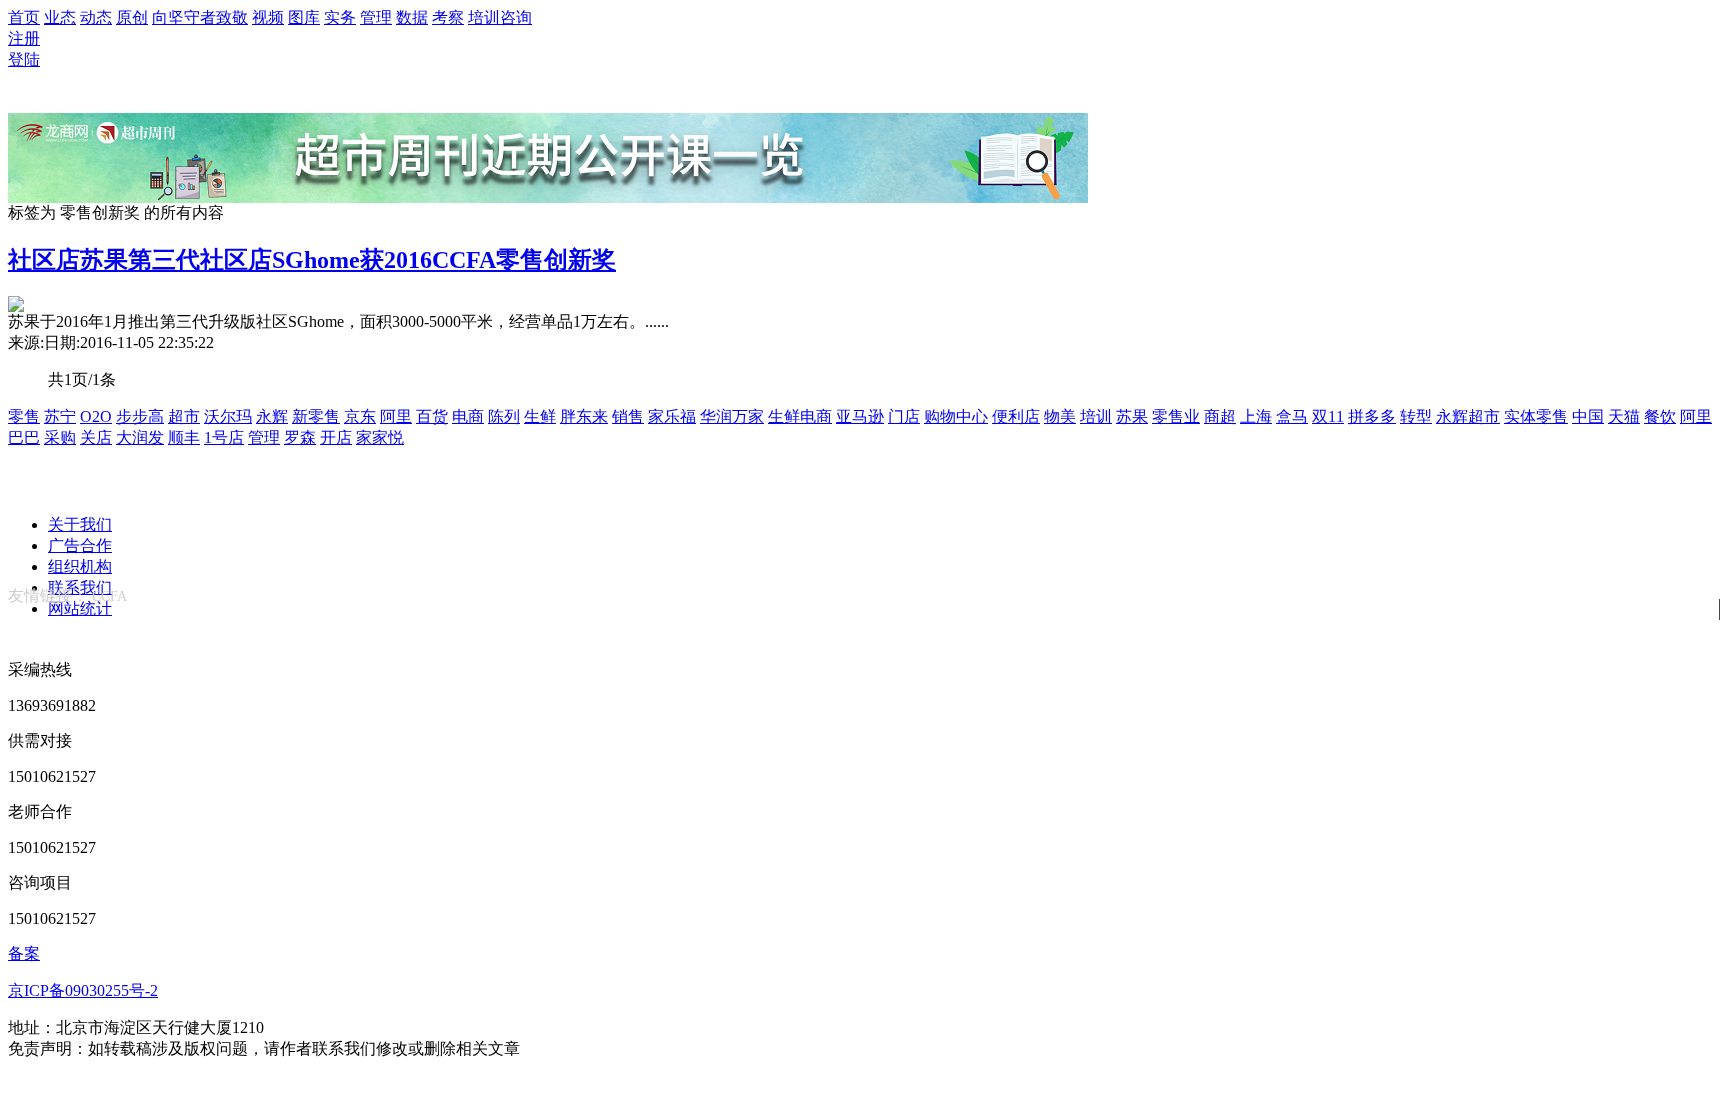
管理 (376, 17)
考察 (448, 17)
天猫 (1624, 416)
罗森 (300, 437)
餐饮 (1660, 416)
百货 (432, 416)
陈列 (504, 416)
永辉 (272, 416)
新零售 (316, 416)
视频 (268, 17)
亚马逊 (860, 416)
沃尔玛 (228, 416)
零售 (24, 416)
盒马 (1292, 416)
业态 (60, 17)
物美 (1060, 416)
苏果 (1132, 416)
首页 (24, 17)
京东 (360, 416)
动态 (96, 17)
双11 (1328, 416)
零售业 (1176, 416)
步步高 (140, 416)
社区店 (44, 260)
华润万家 (732, 416)
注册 (24, 38)
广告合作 (80, 545)
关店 (96, 437)
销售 (628, 416)
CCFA (109, 596)
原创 (132, 17)
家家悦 (380, 437)
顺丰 (184, 437)
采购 (60, 437)
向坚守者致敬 (200, 17)
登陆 (24, 59)
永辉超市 (1468, 416)
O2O (96, 416)
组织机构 (80, 566)
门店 (904, 416)
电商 (468, 416)
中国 (1588, 416)
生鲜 (540, 416)
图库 (304, 17)
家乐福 (672, 416)
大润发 (140, 437)
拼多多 (1372, 416)
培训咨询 (500, 17)
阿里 (396, 416)
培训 (1096, 416)
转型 (1416, 416)
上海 (1256, 416)
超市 (184, 416)
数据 (412, 17)
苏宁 (60, 416)
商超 (1220, 416)
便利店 (1016, 416)
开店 (336, 437)
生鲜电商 (800, 416)
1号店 (224, 437)
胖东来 (584, 416)
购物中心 (956, 416)
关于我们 (80, 524)
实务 (340, 17)
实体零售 (1536, 416)
